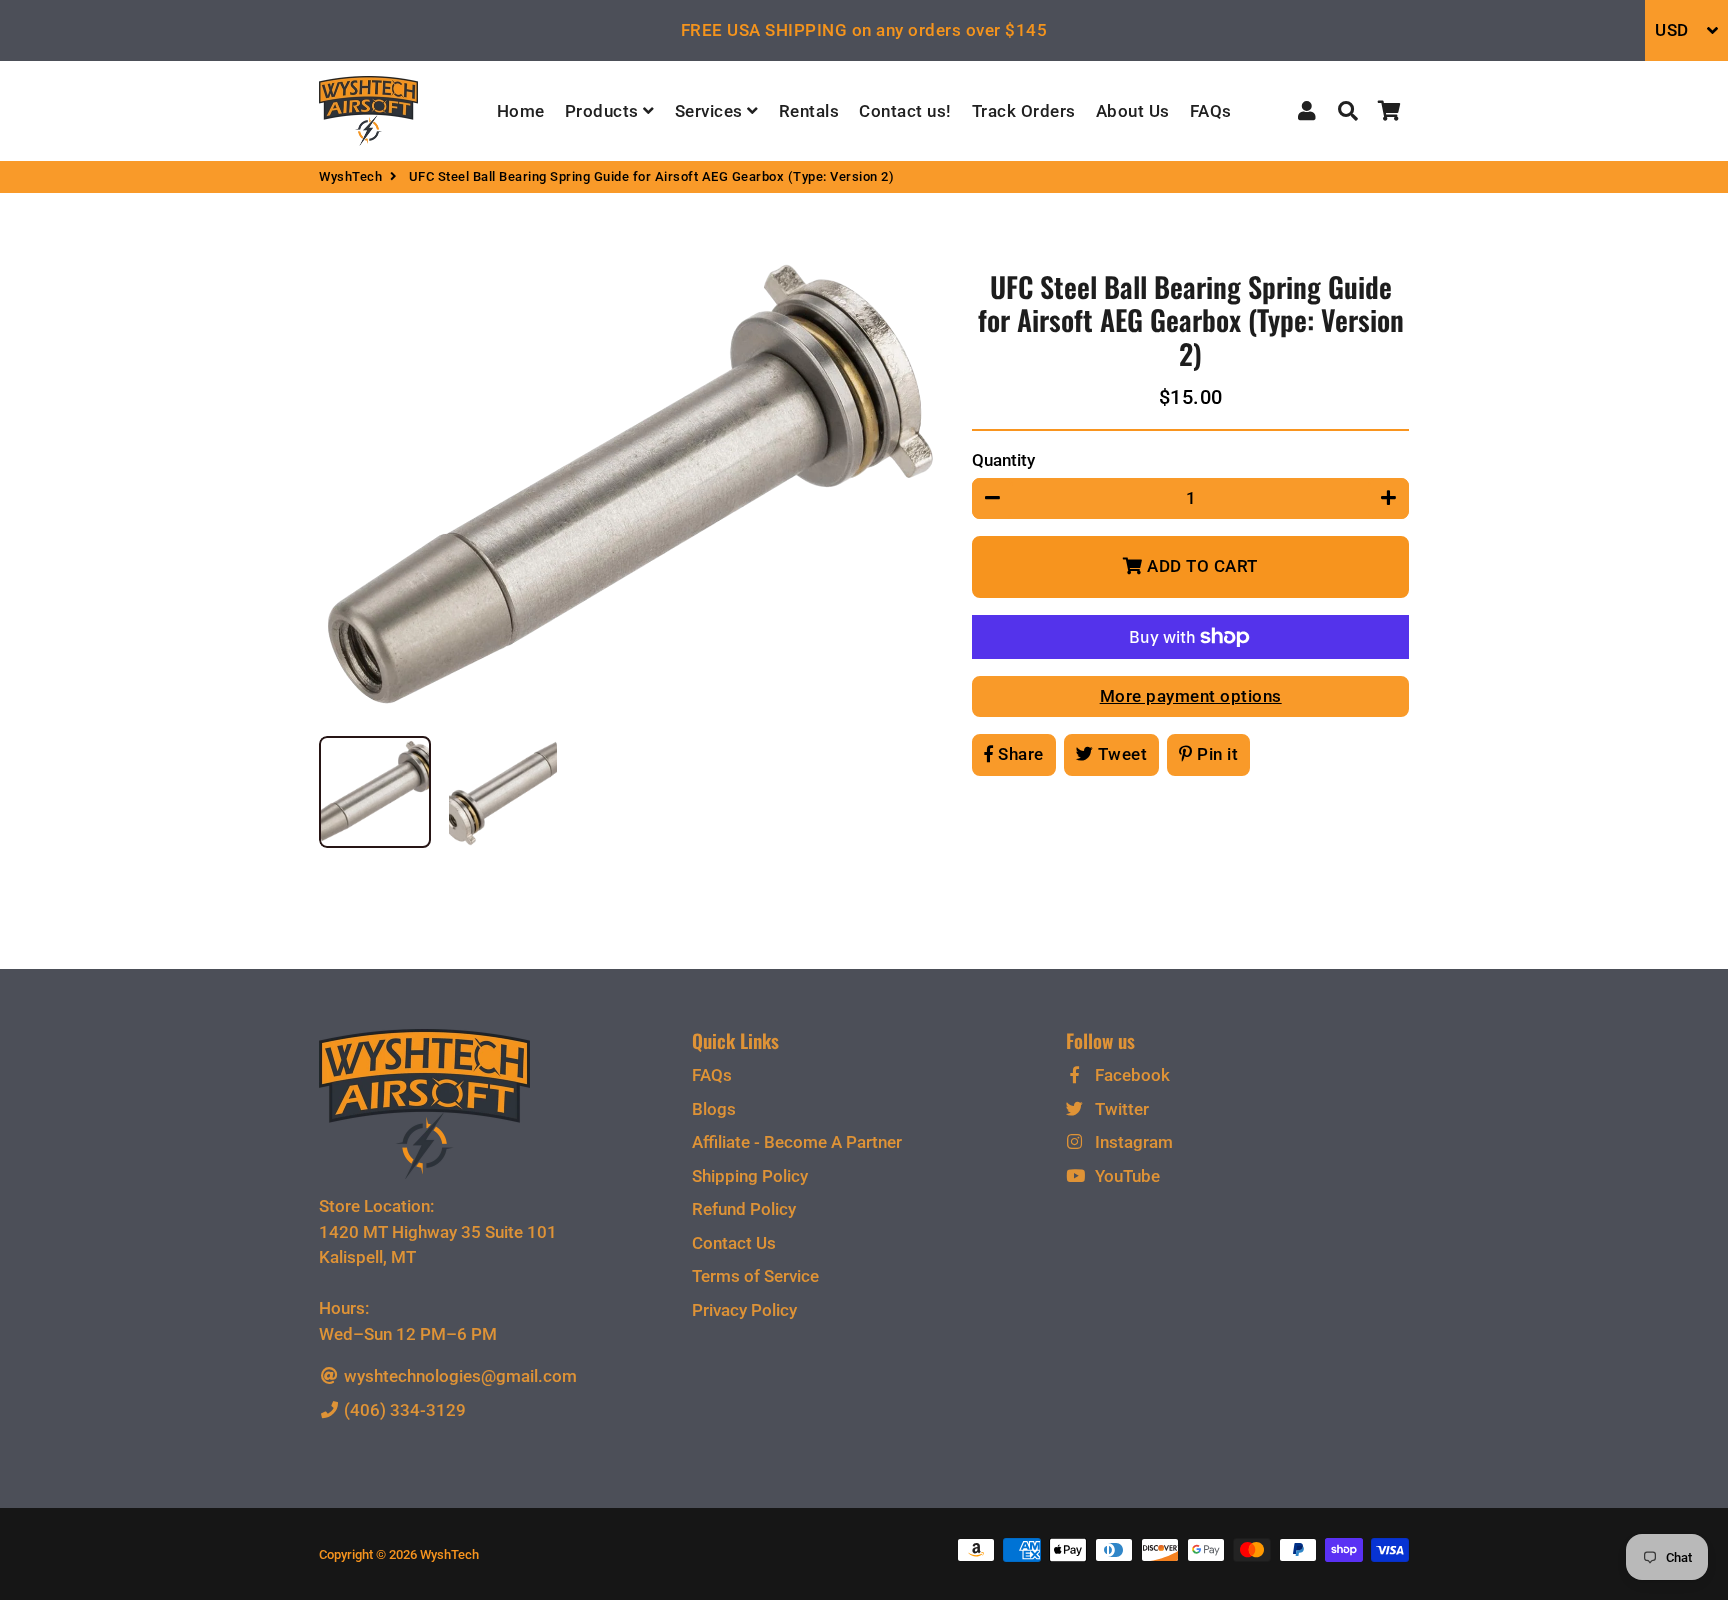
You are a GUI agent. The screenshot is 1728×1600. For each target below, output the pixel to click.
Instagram (1132, 1142)
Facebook (1130, 1075)
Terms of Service (755, 1276)
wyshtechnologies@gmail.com (458, 1376)
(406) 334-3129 (403, 1410)
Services (711, 111)
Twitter (1120, 1109)
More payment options (1191, 696)
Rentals (809, 111)
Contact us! (905, 111)
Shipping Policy (750, 1176)
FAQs (1211, 111)
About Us (1133, 111)
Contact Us (734, 1243)
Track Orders (1024, 111)
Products (604, 111)
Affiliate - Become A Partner (797, 1142)
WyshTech (350, 176)
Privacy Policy (744, 1310)
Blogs (714, 1109)
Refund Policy (744, 1209)
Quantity (1003, 460)
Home (521, 111)
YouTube (1125, 1176)
